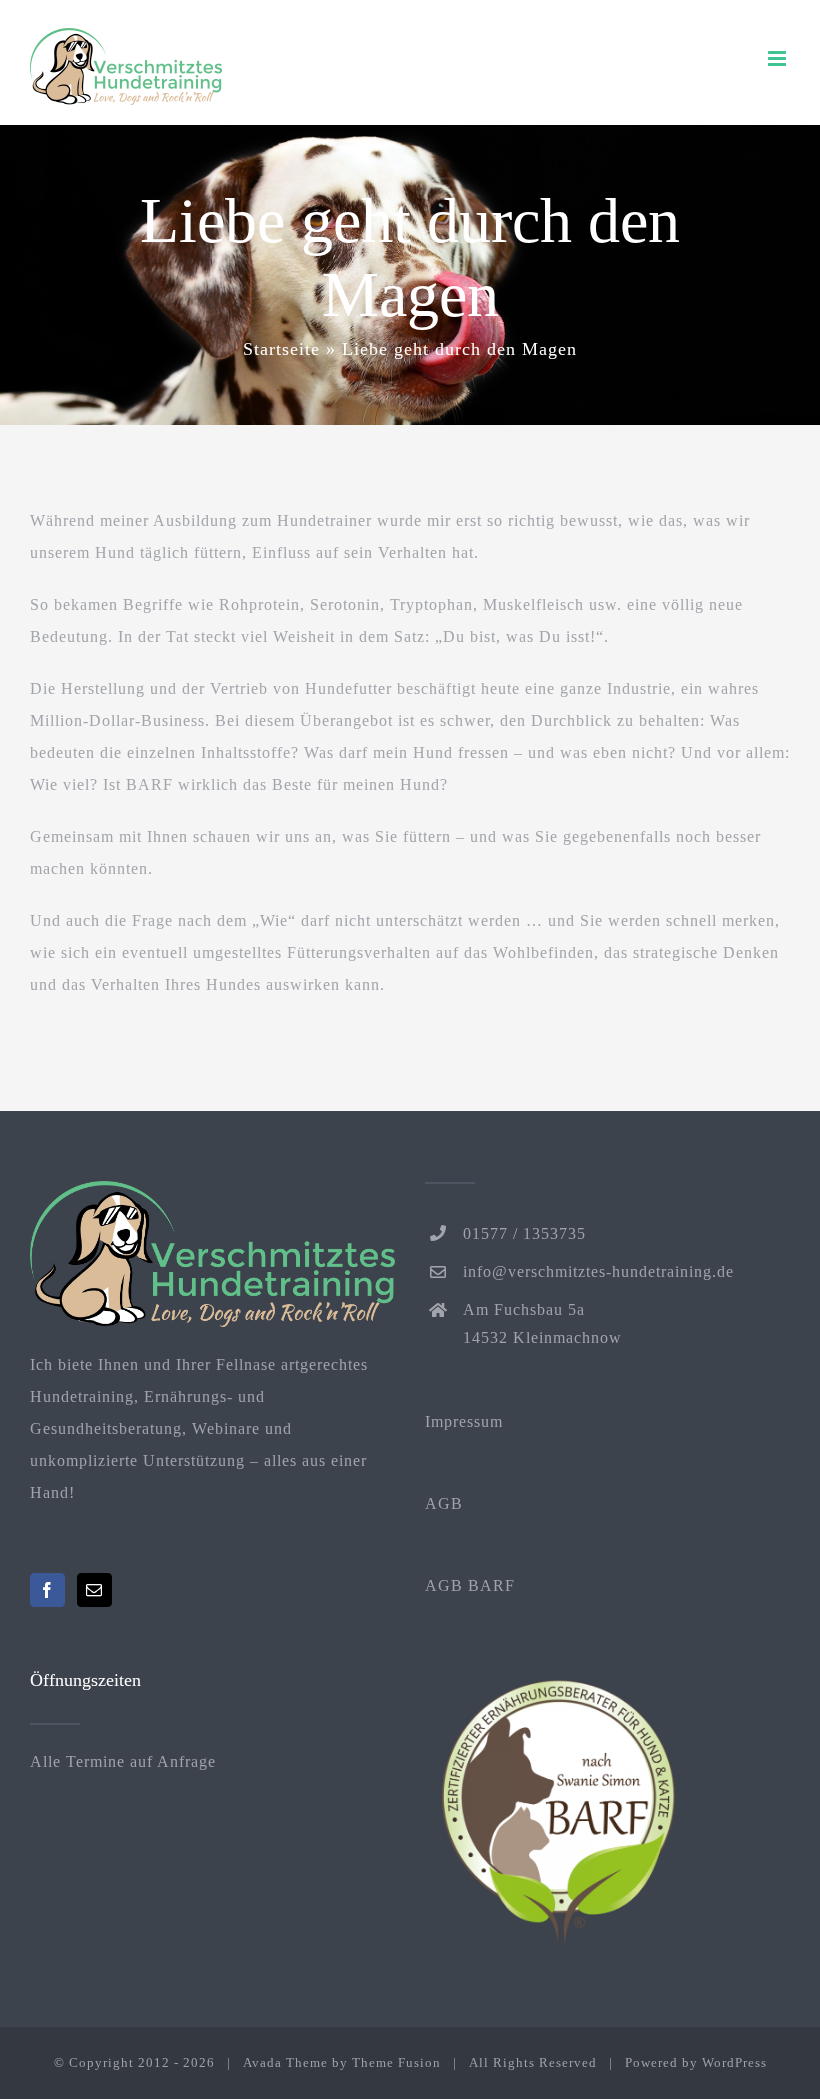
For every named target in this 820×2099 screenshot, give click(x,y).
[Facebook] (47, 1590)
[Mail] (94, 1590)
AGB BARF (470, 1585)
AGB (444, 1503)
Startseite (281, 349)
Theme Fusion (396, 2062)
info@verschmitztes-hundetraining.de (598, 1271)
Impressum (464, 1421)
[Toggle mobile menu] (779, 58)
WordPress (734, 2062)
